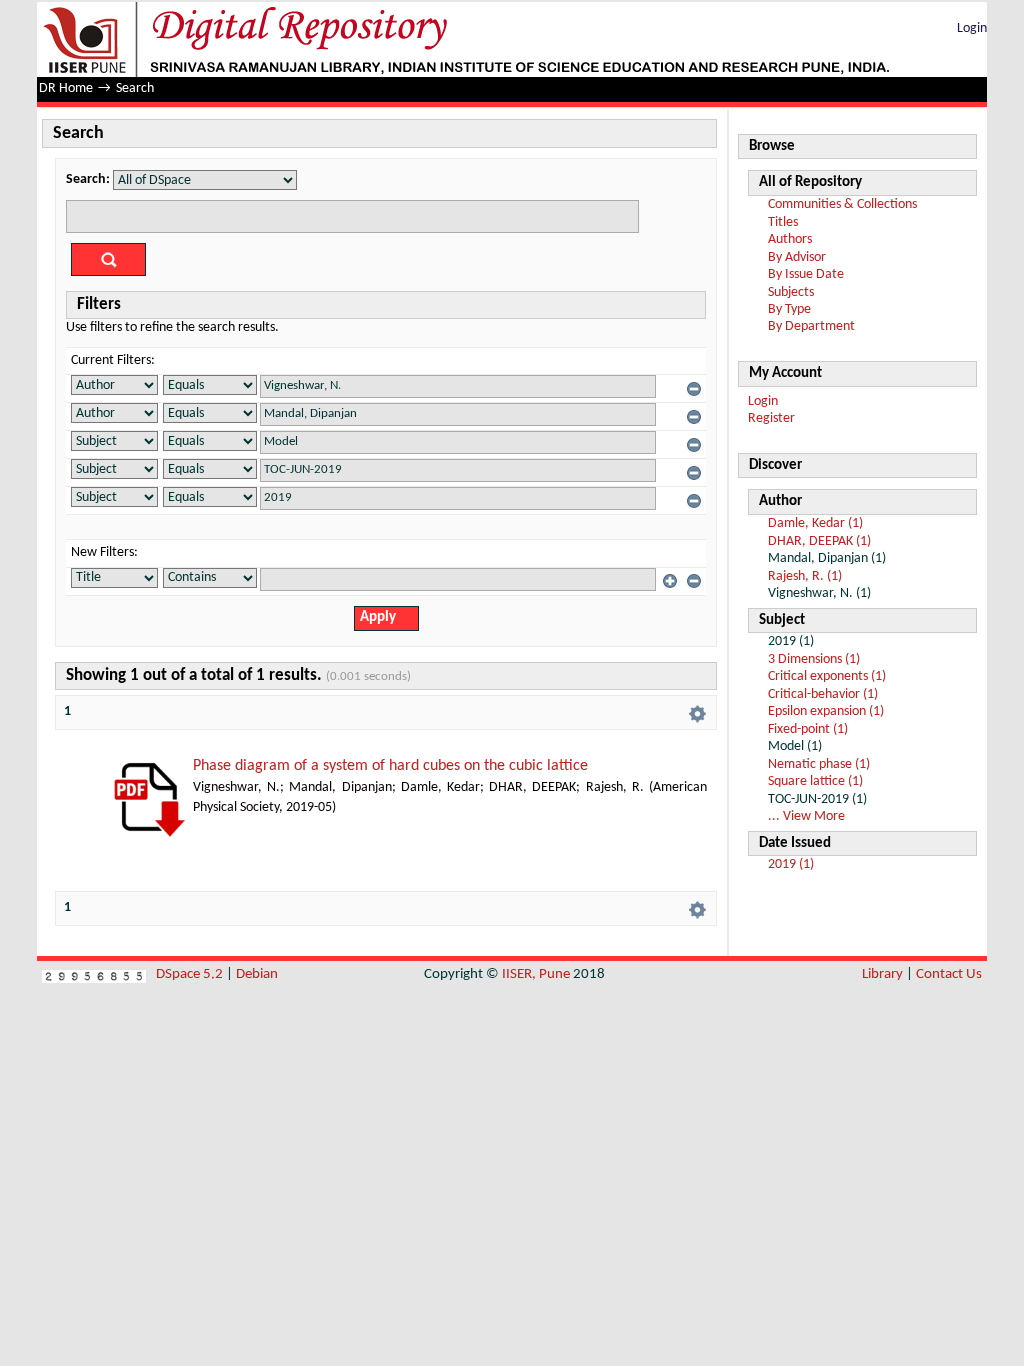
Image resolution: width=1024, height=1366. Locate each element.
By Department (811, 326)
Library (882, 974)
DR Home (66, 88)
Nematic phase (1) (819, 764)
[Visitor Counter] (94, 974)
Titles (783, 222)
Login (972, 28)
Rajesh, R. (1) (805, 576)
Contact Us (949, 974)
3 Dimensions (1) (814, 659)
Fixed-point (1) (808, 729)
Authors (790, 239)
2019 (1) (791, 864)
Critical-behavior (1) (823, 694)
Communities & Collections (842, 204)
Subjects (791, 292)
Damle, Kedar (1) (815, 523)
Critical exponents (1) (827, 676)
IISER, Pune (536, 974)
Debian (257, 974)
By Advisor (797, 257)
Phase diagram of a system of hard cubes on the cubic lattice (390, 766)
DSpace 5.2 (191, 974)
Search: (88, 179)
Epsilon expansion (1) (826, 711)
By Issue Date (806, 274)
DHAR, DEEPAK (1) (819, 541)
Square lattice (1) (815, 781)
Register (771, 418)
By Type (789, 309)
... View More (806, 816)
